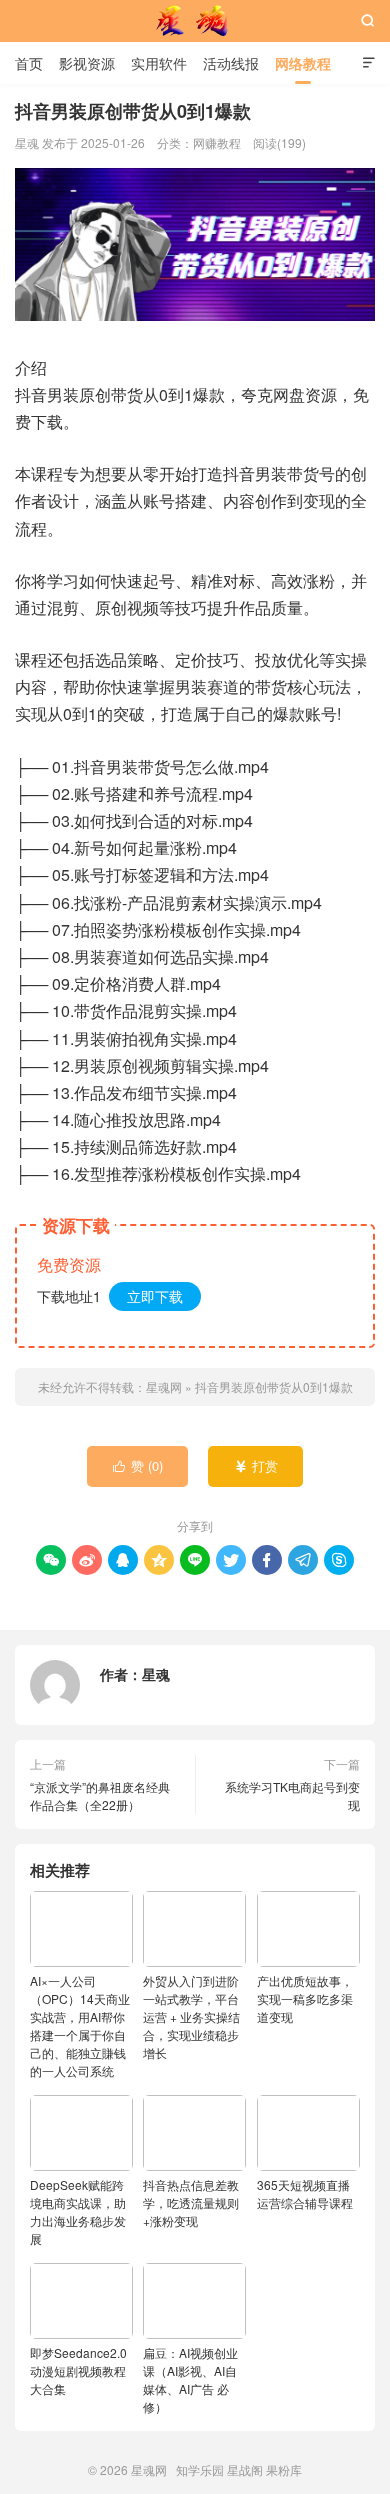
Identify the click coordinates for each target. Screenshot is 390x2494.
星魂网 (195, 21)
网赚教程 (217, 142)
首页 (29, 63)
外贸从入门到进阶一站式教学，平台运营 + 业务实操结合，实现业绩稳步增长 (191, 2016)
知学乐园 (200, 2469)
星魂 (156, 1674)
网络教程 (303, 63)
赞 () (138, 1465)
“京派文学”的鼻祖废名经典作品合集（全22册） (100, 1795)
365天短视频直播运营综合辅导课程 (305, 2193)
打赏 (256, 1465)
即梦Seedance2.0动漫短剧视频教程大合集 (78, 2370)
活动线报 (231, 63)
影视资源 (87, 63)
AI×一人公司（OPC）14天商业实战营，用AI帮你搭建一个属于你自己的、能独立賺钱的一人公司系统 (80, 2025)
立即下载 (155, 1296)
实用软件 (159, 63)
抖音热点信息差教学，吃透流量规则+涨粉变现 (191, 2202)
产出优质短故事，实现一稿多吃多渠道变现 (305, 1998)
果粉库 (284, 2469)
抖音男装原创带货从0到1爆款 (274, 1386)
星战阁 (245, 2469)
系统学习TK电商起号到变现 (292, 1795)
